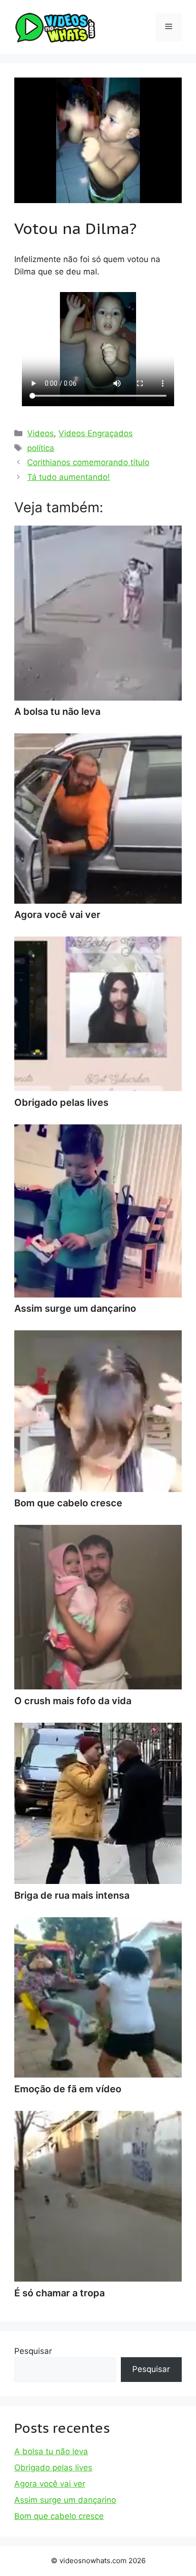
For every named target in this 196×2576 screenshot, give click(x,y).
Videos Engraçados (96, 433)
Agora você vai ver (50, 2484)
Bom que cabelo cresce (59, 2516)
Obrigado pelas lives (53, 2468)
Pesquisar (33, 2351)
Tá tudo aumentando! (69, 477)
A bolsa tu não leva (51, 2451)
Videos (40, 433)
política (41, 448)
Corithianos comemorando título (88, 462)
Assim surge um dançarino (65, 2500)
